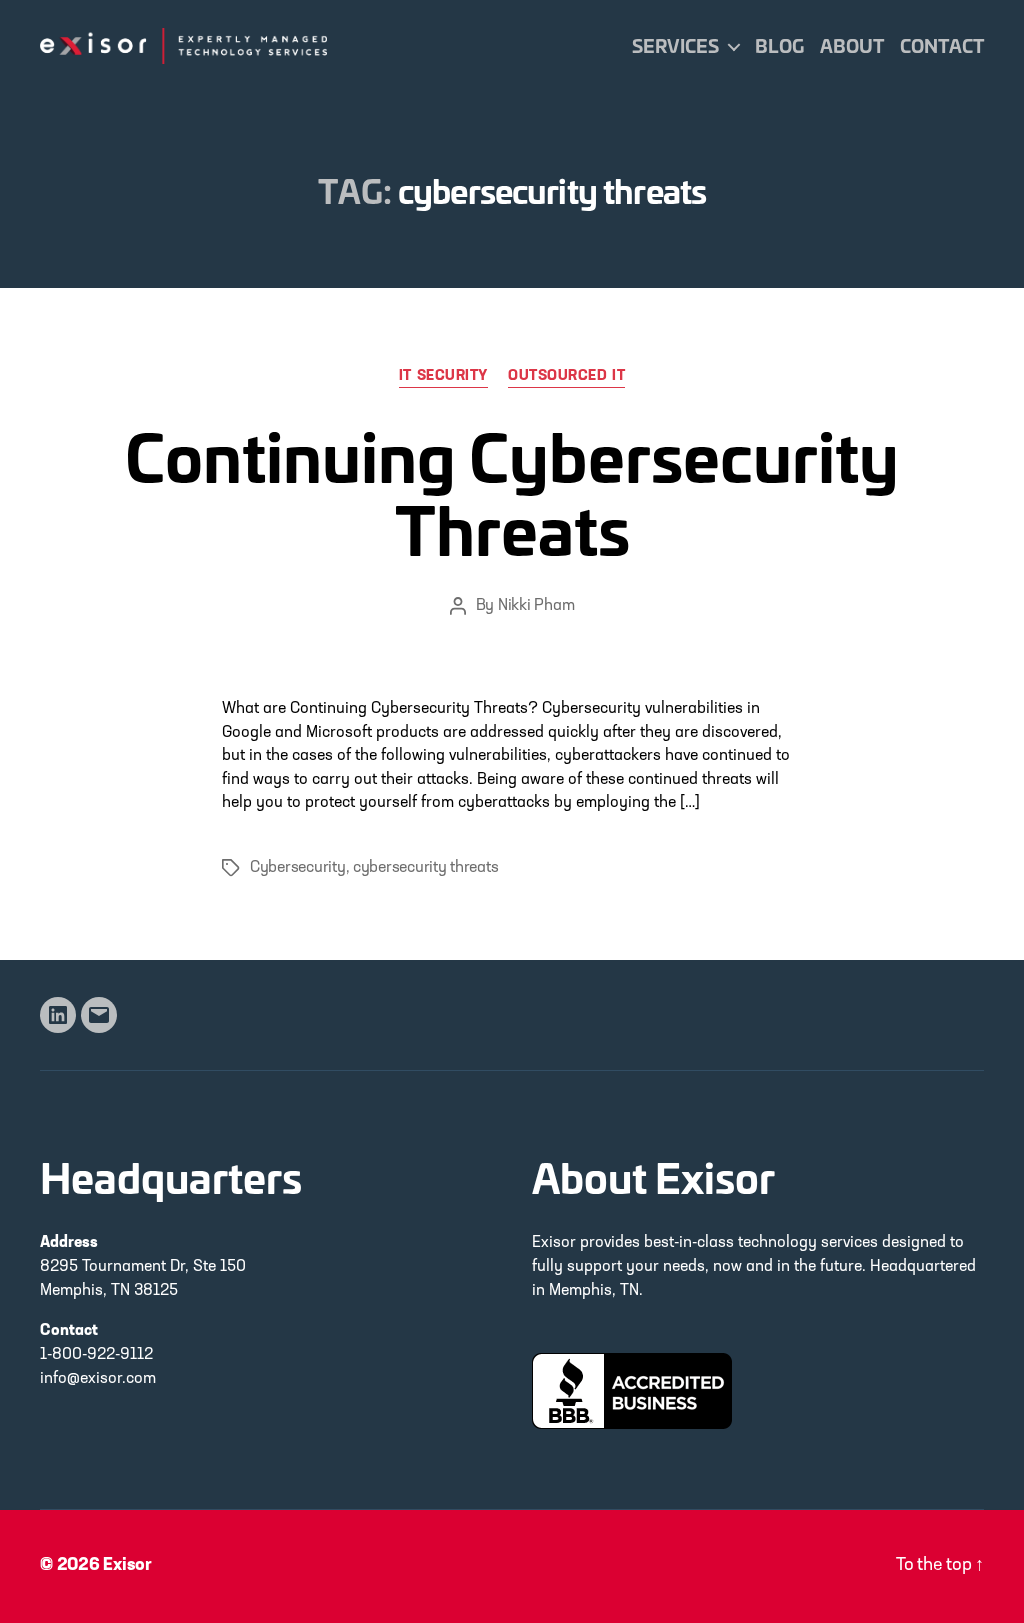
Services (675, 46)
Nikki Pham (536, 606)
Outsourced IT (566, 376)
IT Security (443, 376)
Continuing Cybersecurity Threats (512, 490)
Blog (779, 46)
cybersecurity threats (425, 868)
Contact (942, 46)
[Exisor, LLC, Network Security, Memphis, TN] (632, 1391)
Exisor (127, 1566)
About (852, 46)
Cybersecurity (298, 868)
